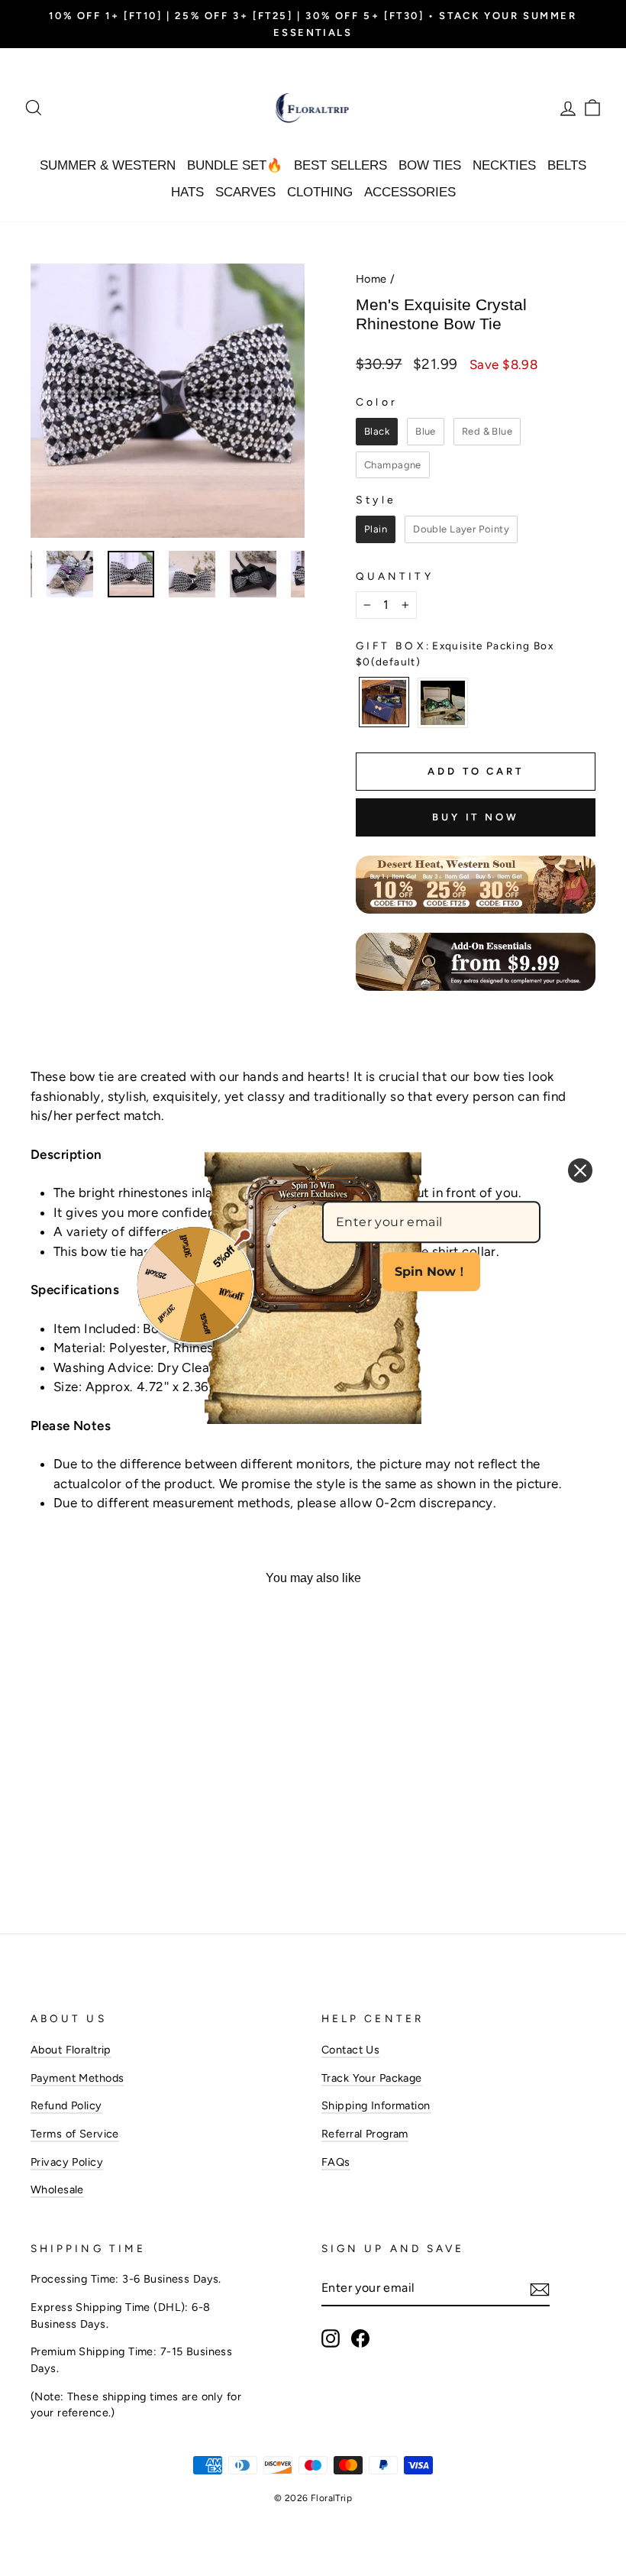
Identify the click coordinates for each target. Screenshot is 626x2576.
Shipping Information (376, 2105)
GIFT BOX (455, 653)
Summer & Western (108, 165)
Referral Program (365, 2134)
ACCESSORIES (410, 192)
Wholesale (57, 2189)
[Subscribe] (540, 2289)
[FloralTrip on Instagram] (331, 2338)
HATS (187, 192)
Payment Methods (77, 2078)
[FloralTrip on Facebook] (360, 2338)
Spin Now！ (431, 1272)
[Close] (580, 1170)
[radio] (377, 432)
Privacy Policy (67, 2162)
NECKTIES (504, 165)
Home (371, 279)
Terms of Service (75, 2134)
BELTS (567, 165)
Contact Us (350, 2050)
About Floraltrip (71, 2050)
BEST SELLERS (340, 165)
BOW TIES (430, 165)
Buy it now (476, 817)
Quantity (395, 576)
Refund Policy (66, 2105)
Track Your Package (372, 2078)
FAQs (336, 2162)
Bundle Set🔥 (235, 165)
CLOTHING (320, 192)
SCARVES (245, 192)
